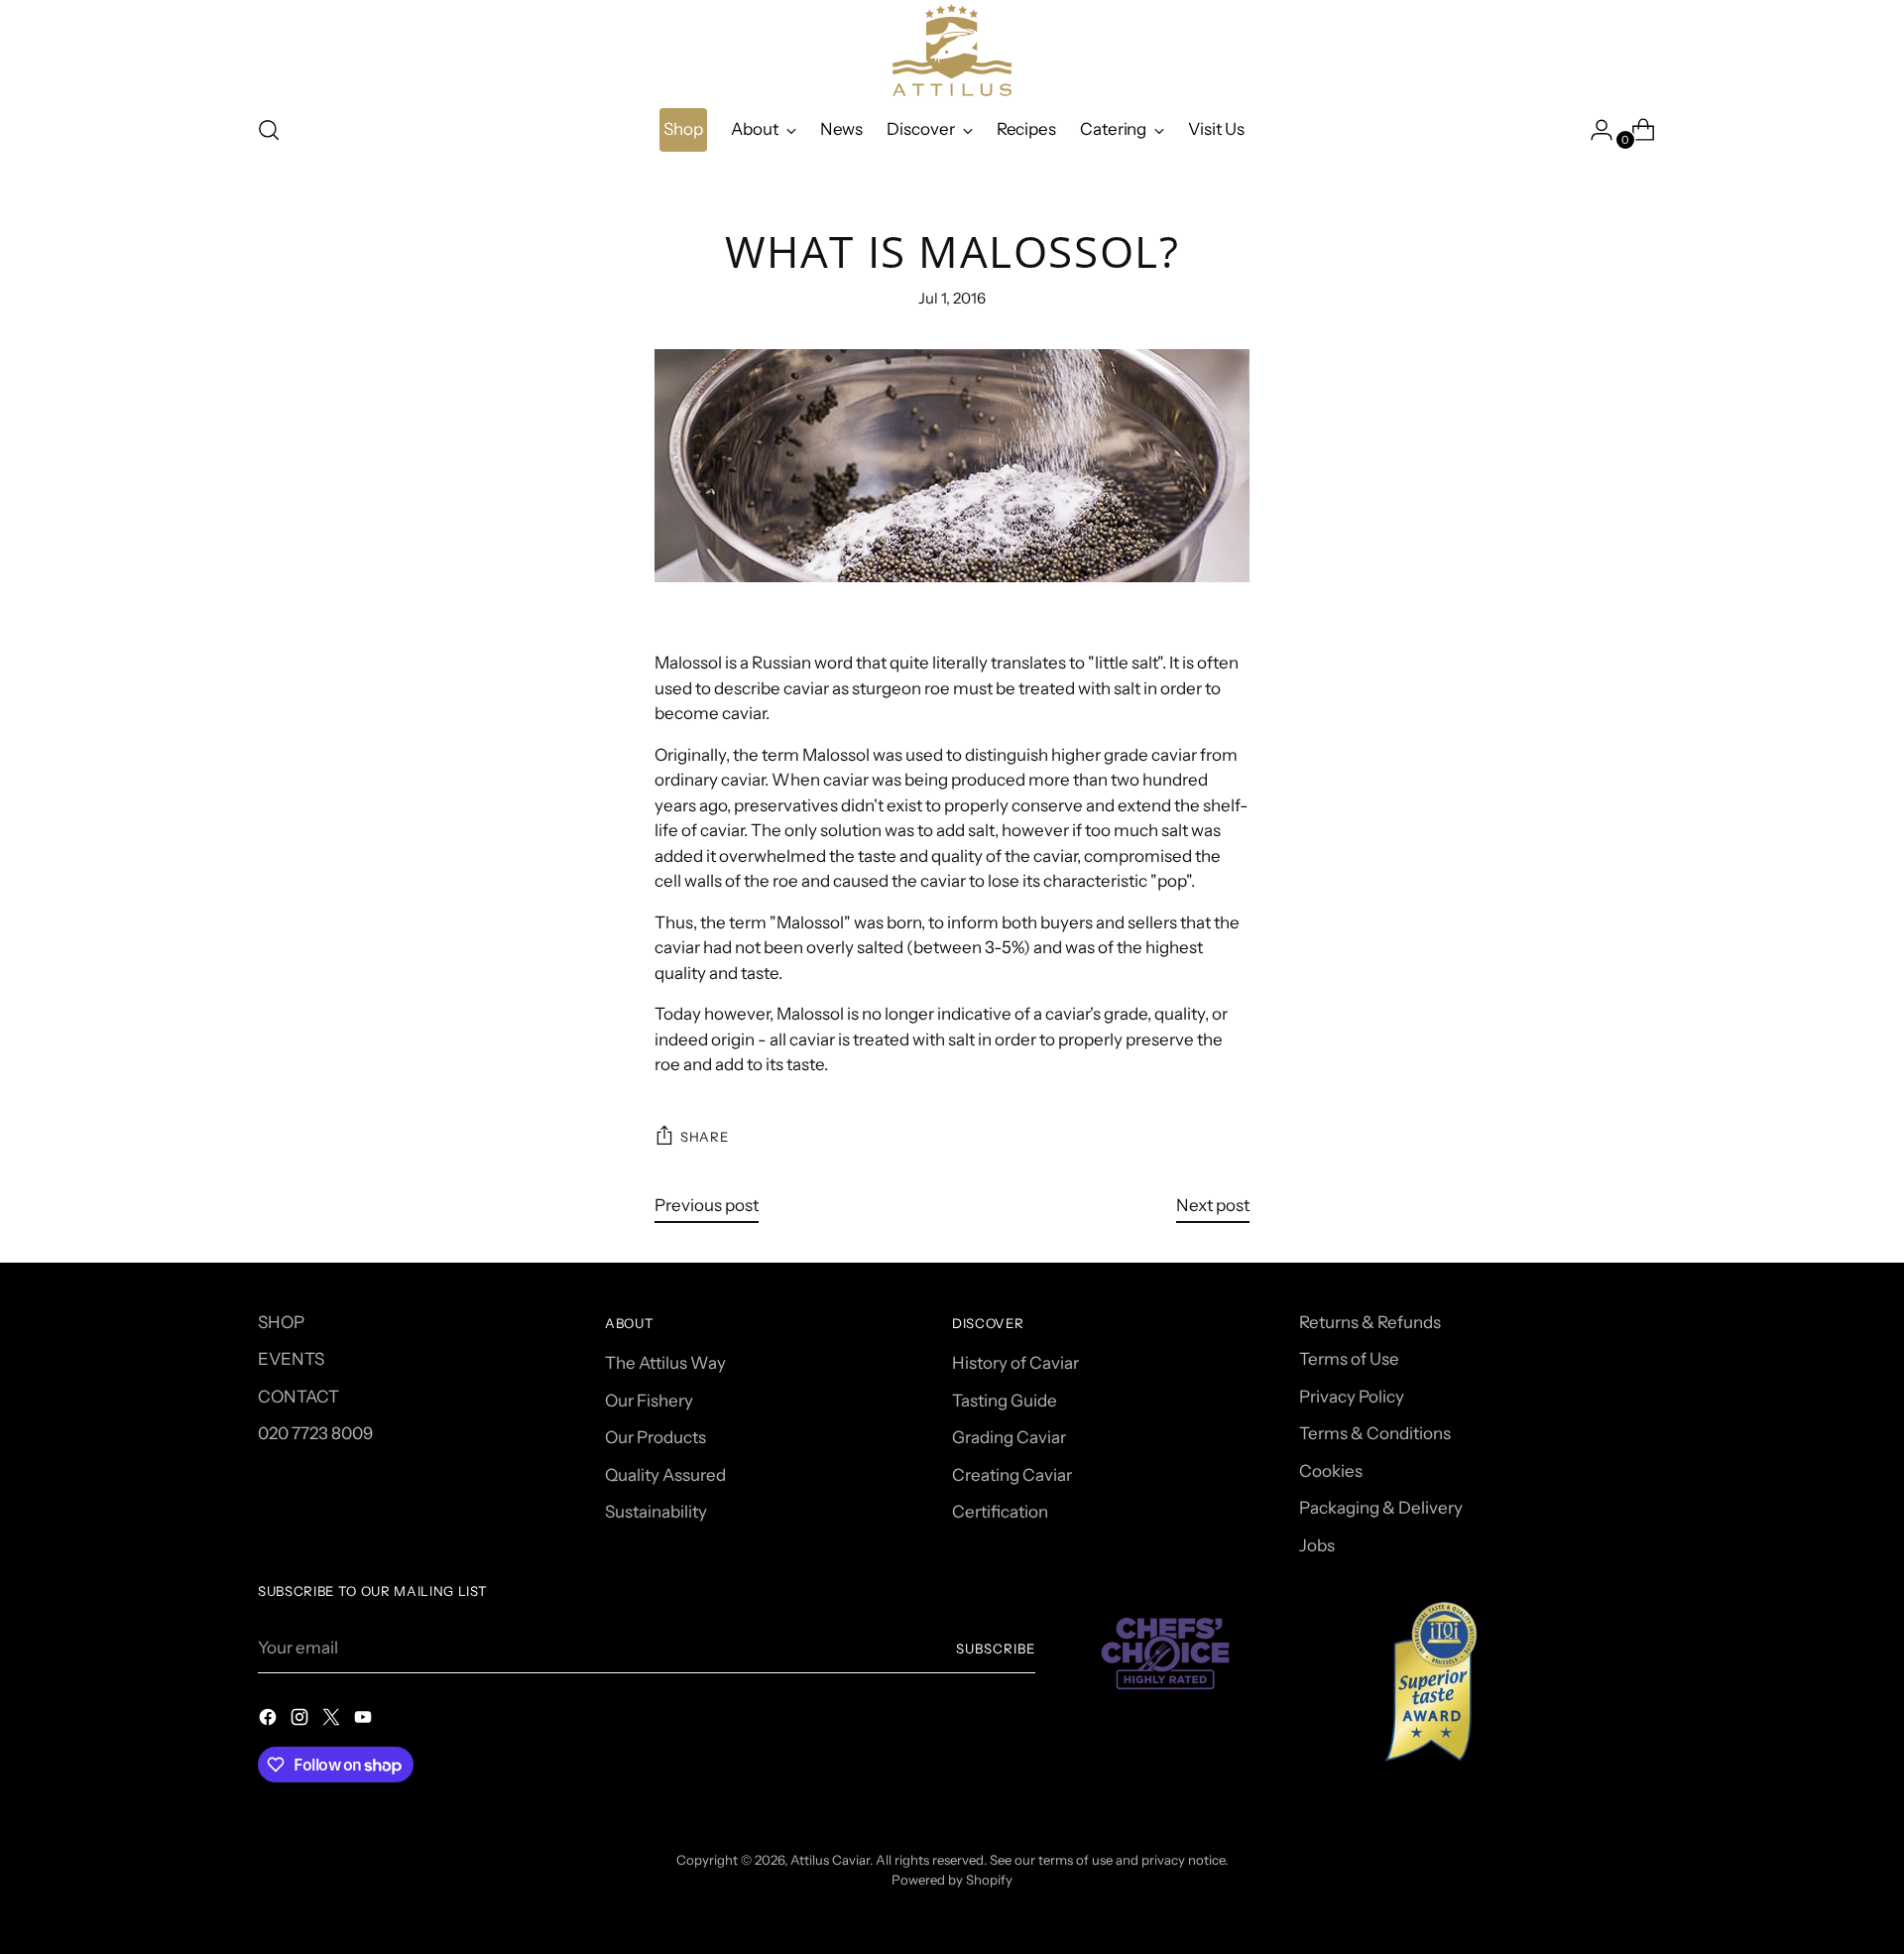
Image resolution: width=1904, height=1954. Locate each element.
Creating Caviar (1012, 1475)
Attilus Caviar (830, 1860)
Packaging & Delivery (1381, 1508)
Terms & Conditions (1375, 1433)
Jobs (1317, 1545)
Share (704, 1137)
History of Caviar (1015, 1363)
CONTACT (298, 1397)
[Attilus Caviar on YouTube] (365, 1721)
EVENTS (291, 1359)
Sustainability (656, 1512)
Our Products (655, 1437)
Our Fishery (649, 1401)
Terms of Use (1349, 1359)
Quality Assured (665, 1475)
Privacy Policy (1352, 1397)
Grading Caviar (1009, 1437)
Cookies (1331, 1471)
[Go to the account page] (1594, 130)
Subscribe (996, 1649)
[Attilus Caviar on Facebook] (270, 1721)
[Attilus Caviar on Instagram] (301, 1721)
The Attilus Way (665, 1363)
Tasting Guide (1005, 1401)
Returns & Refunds (1370, 1322)
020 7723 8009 (315, 1433)
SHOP (281, 1322)
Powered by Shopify (952, 1880)
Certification (1000, 1512)
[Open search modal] (269, 130)
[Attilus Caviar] (952, 50)
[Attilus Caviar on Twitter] (333, 1721)
